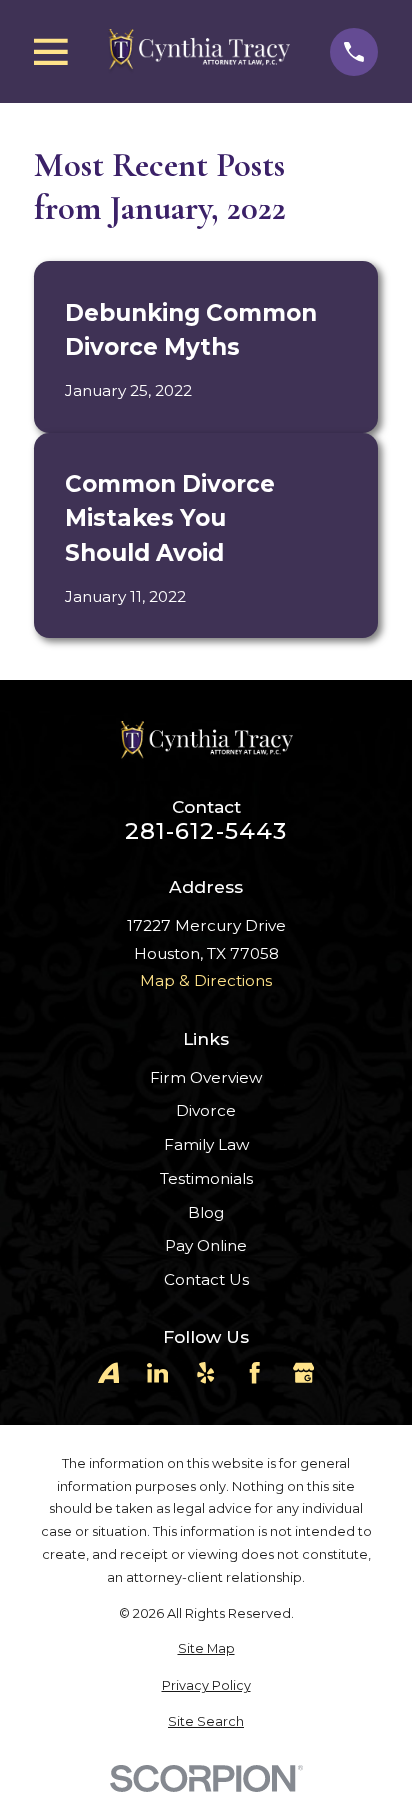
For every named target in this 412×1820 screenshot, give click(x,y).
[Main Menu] (51, 52)
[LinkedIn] (157, 1372)
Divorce (206, 1110)
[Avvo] (108, 1372)
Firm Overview (206, 1077)
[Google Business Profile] (303, 1372)
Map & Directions (206, 980)
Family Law (206, 1144)
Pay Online (206, 1245)
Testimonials (206, 1178)
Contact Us (206, 1279)
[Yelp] (205, 1372)
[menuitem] (206, 1649)
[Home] (198, 51)
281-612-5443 (206, 831)
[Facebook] (254, 1372)
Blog (206, 1212)
